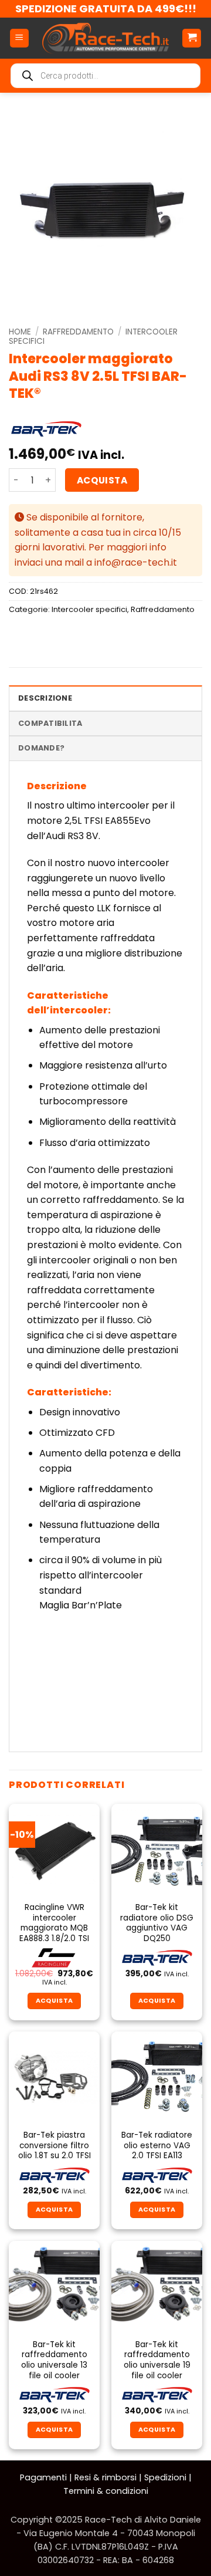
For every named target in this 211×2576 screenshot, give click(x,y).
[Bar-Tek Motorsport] (46, 429)
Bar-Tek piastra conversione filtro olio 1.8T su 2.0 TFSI (55, 2146)
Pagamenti (43, 2477)
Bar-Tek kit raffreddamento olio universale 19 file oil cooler (157, 2360)
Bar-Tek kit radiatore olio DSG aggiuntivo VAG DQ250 (157, 1923)
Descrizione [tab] (45, 698)
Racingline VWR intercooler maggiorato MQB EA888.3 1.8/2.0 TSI (54, 1923)
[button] (19, 38)
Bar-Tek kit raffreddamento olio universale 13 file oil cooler (54, 2360)
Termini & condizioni (106, 2491)
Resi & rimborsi (105, 2477)
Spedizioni (165, 2477)
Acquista (102, 480)
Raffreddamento (78, 332)
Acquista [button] (55, 2001)
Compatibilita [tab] (50, 723)
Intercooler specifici (89, 609)
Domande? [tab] (41, 748)
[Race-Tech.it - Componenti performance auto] (105, 38)
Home (20, 332)
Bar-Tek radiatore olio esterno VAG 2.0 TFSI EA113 (157, 2146)
